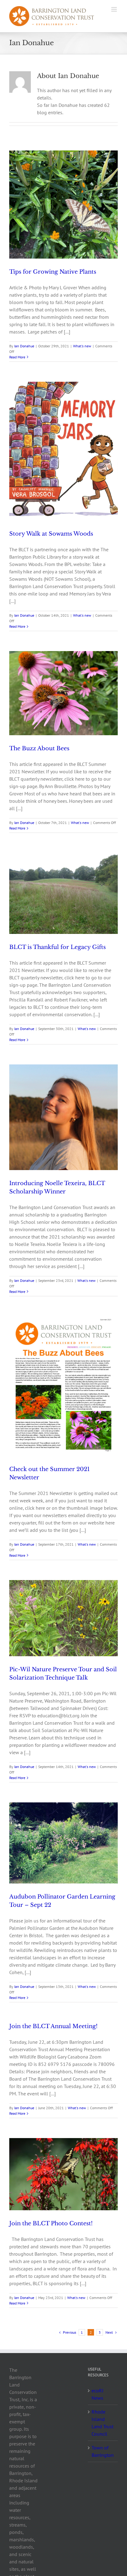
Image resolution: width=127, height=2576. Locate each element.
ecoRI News (98, 2394)
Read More (17, 357)
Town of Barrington (103, 2451)
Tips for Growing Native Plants (53, 272)
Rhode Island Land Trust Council (102, 2423)
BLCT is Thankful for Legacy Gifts (57, 947)
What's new (82, 346)
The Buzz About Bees (39, 748)
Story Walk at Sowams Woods (51, 534)
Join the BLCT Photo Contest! (51, 2223)
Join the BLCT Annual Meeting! (53, 2026)
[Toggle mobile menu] (115, 9)
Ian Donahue (24, 346)
